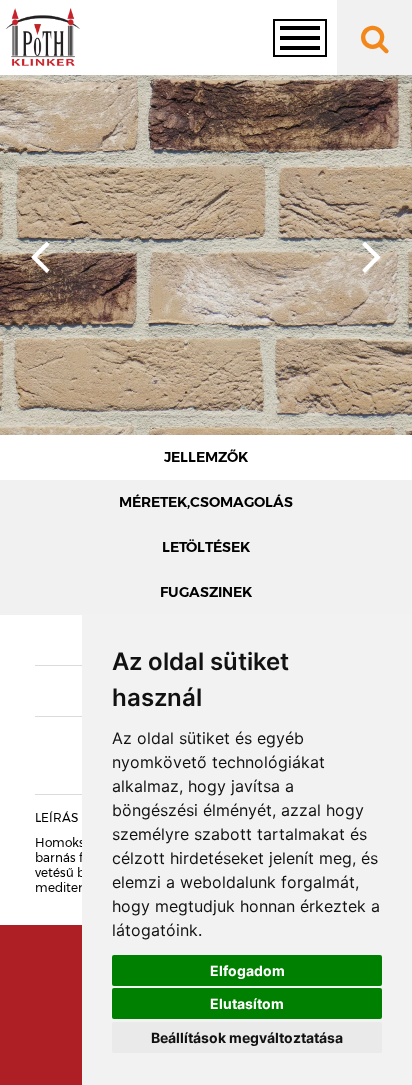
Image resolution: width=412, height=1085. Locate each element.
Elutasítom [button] (247, 1003)
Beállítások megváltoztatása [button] (247, 1037)
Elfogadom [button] (247, 970)
